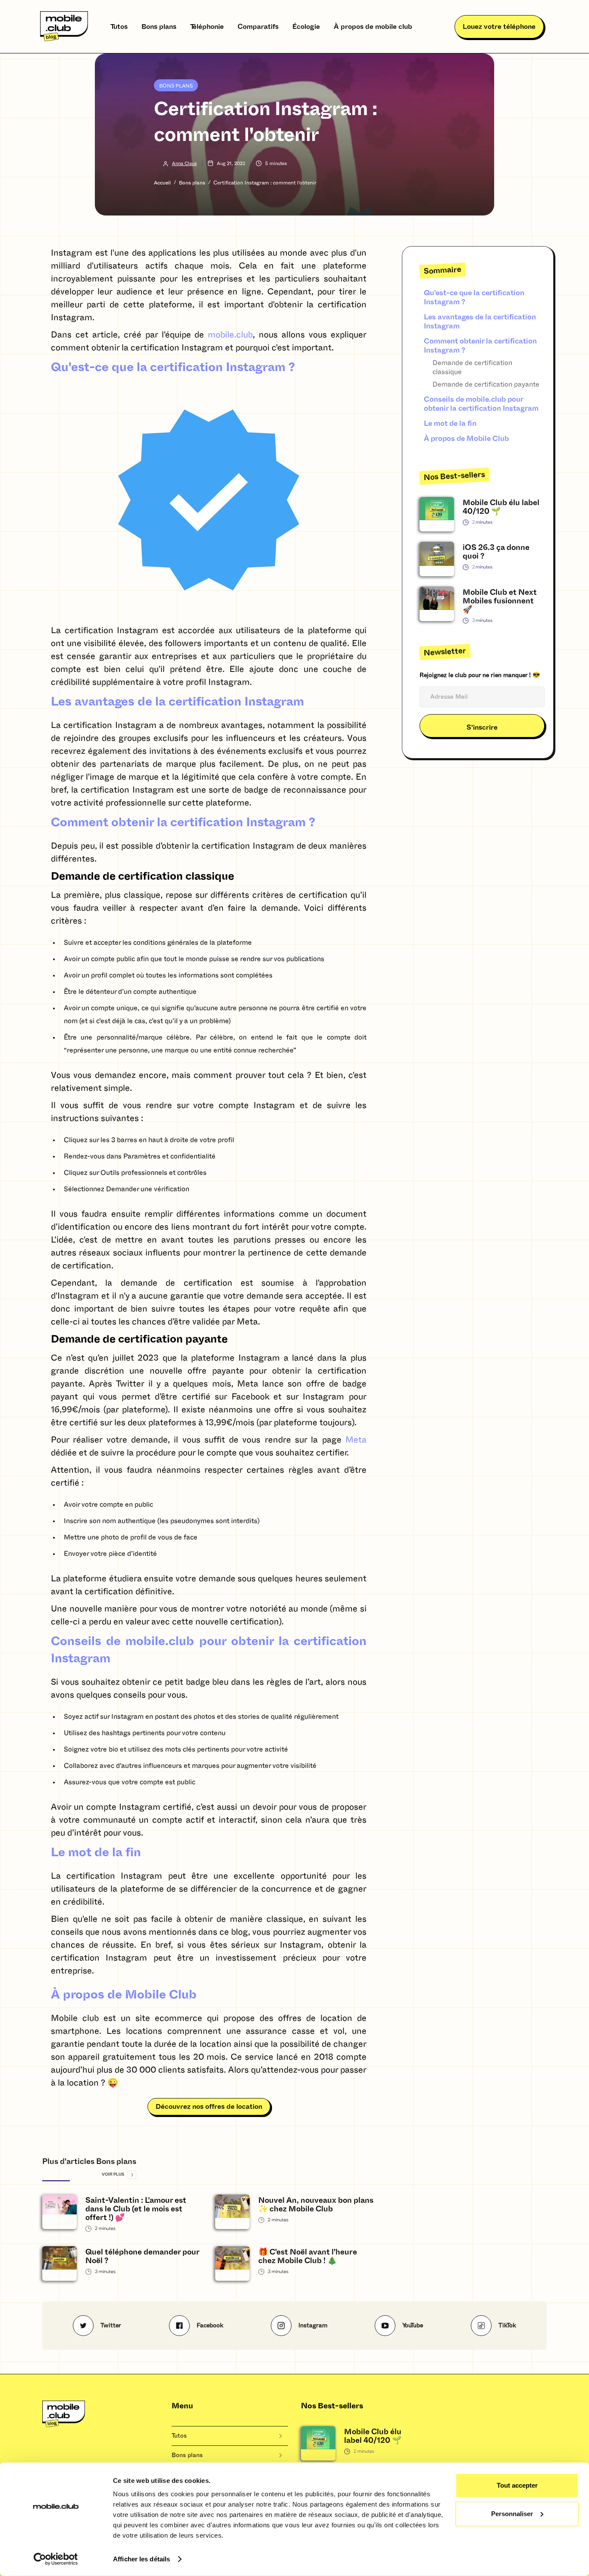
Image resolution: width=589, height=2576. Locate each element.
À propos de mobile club (373, 27)
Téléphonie (207, 27)
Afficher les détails (141, 2559)
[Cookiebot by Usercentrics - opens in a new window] (56, 2559)
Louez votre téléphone (499, 27)
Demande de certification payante (487, 384)
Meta (356, 1440)
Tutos (119, 27)
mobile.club (230, 335)
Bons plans (159, 27)
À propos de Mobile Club (466, 439)
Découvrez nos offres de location (209, 2107)
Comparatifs (258, 27)
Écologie (306, 27)
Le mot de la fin (450, 423)
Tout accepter (517, 2485)
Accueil (162, 183)
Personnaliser (512, 2513)
